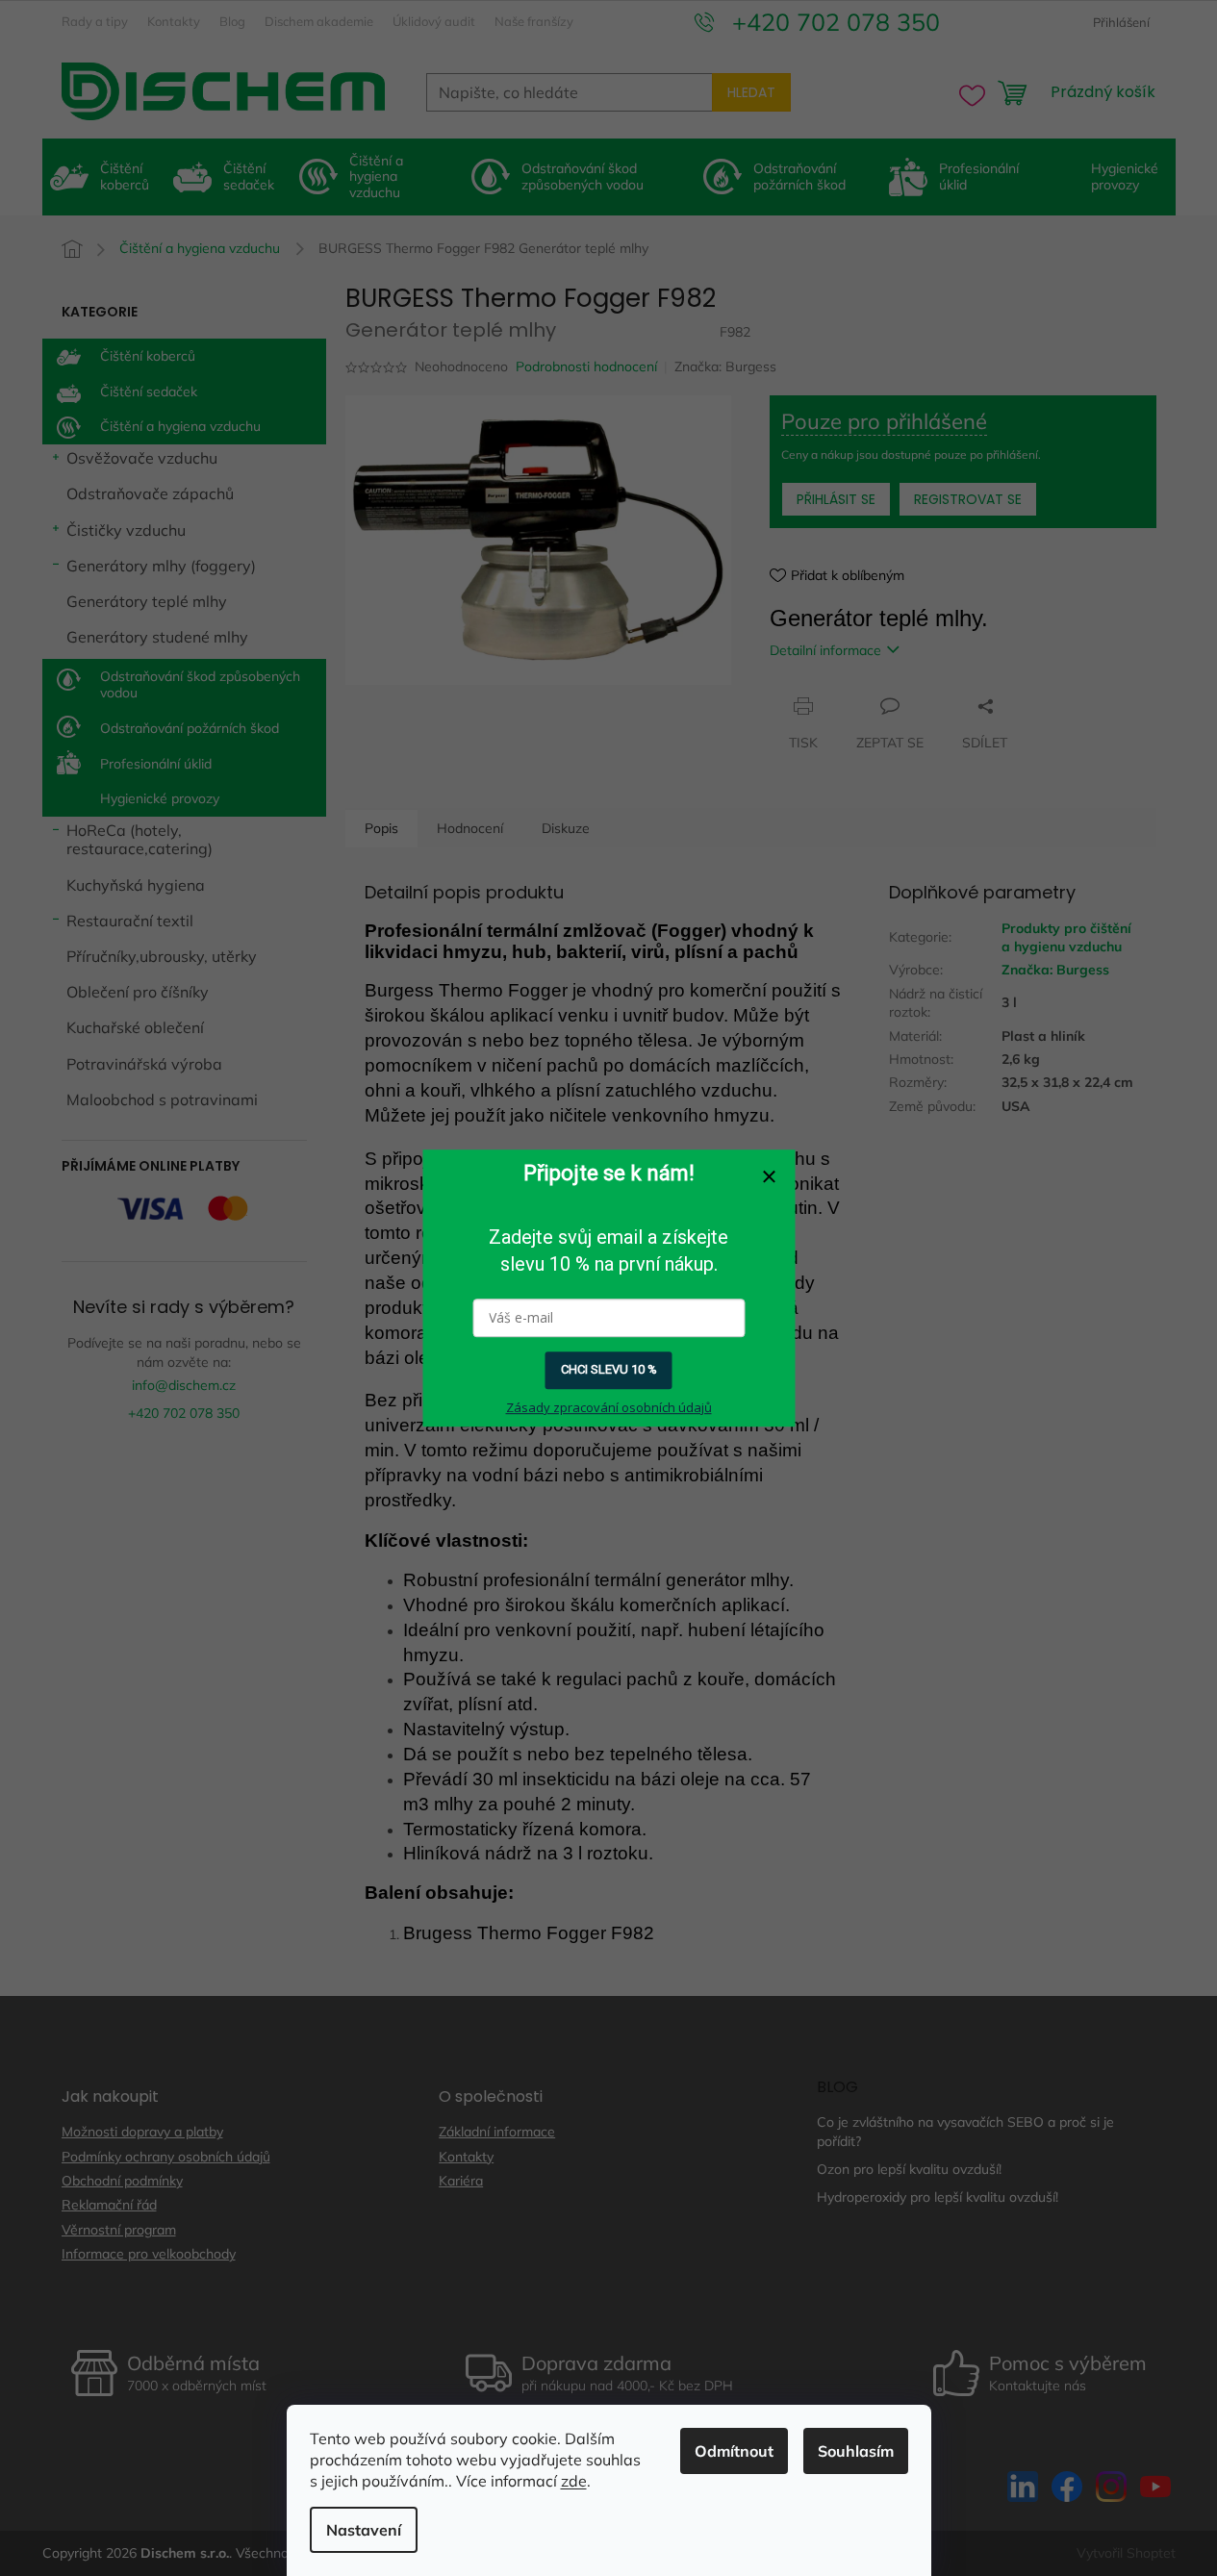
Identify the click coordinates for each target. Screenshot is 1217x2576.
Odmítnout (734, 2451)
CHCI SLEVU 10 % (609, 1370)
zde (574, 2481)
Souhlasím (856, 2451)
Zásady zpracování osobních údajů (609, 1407)
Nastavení (364, 2530)
